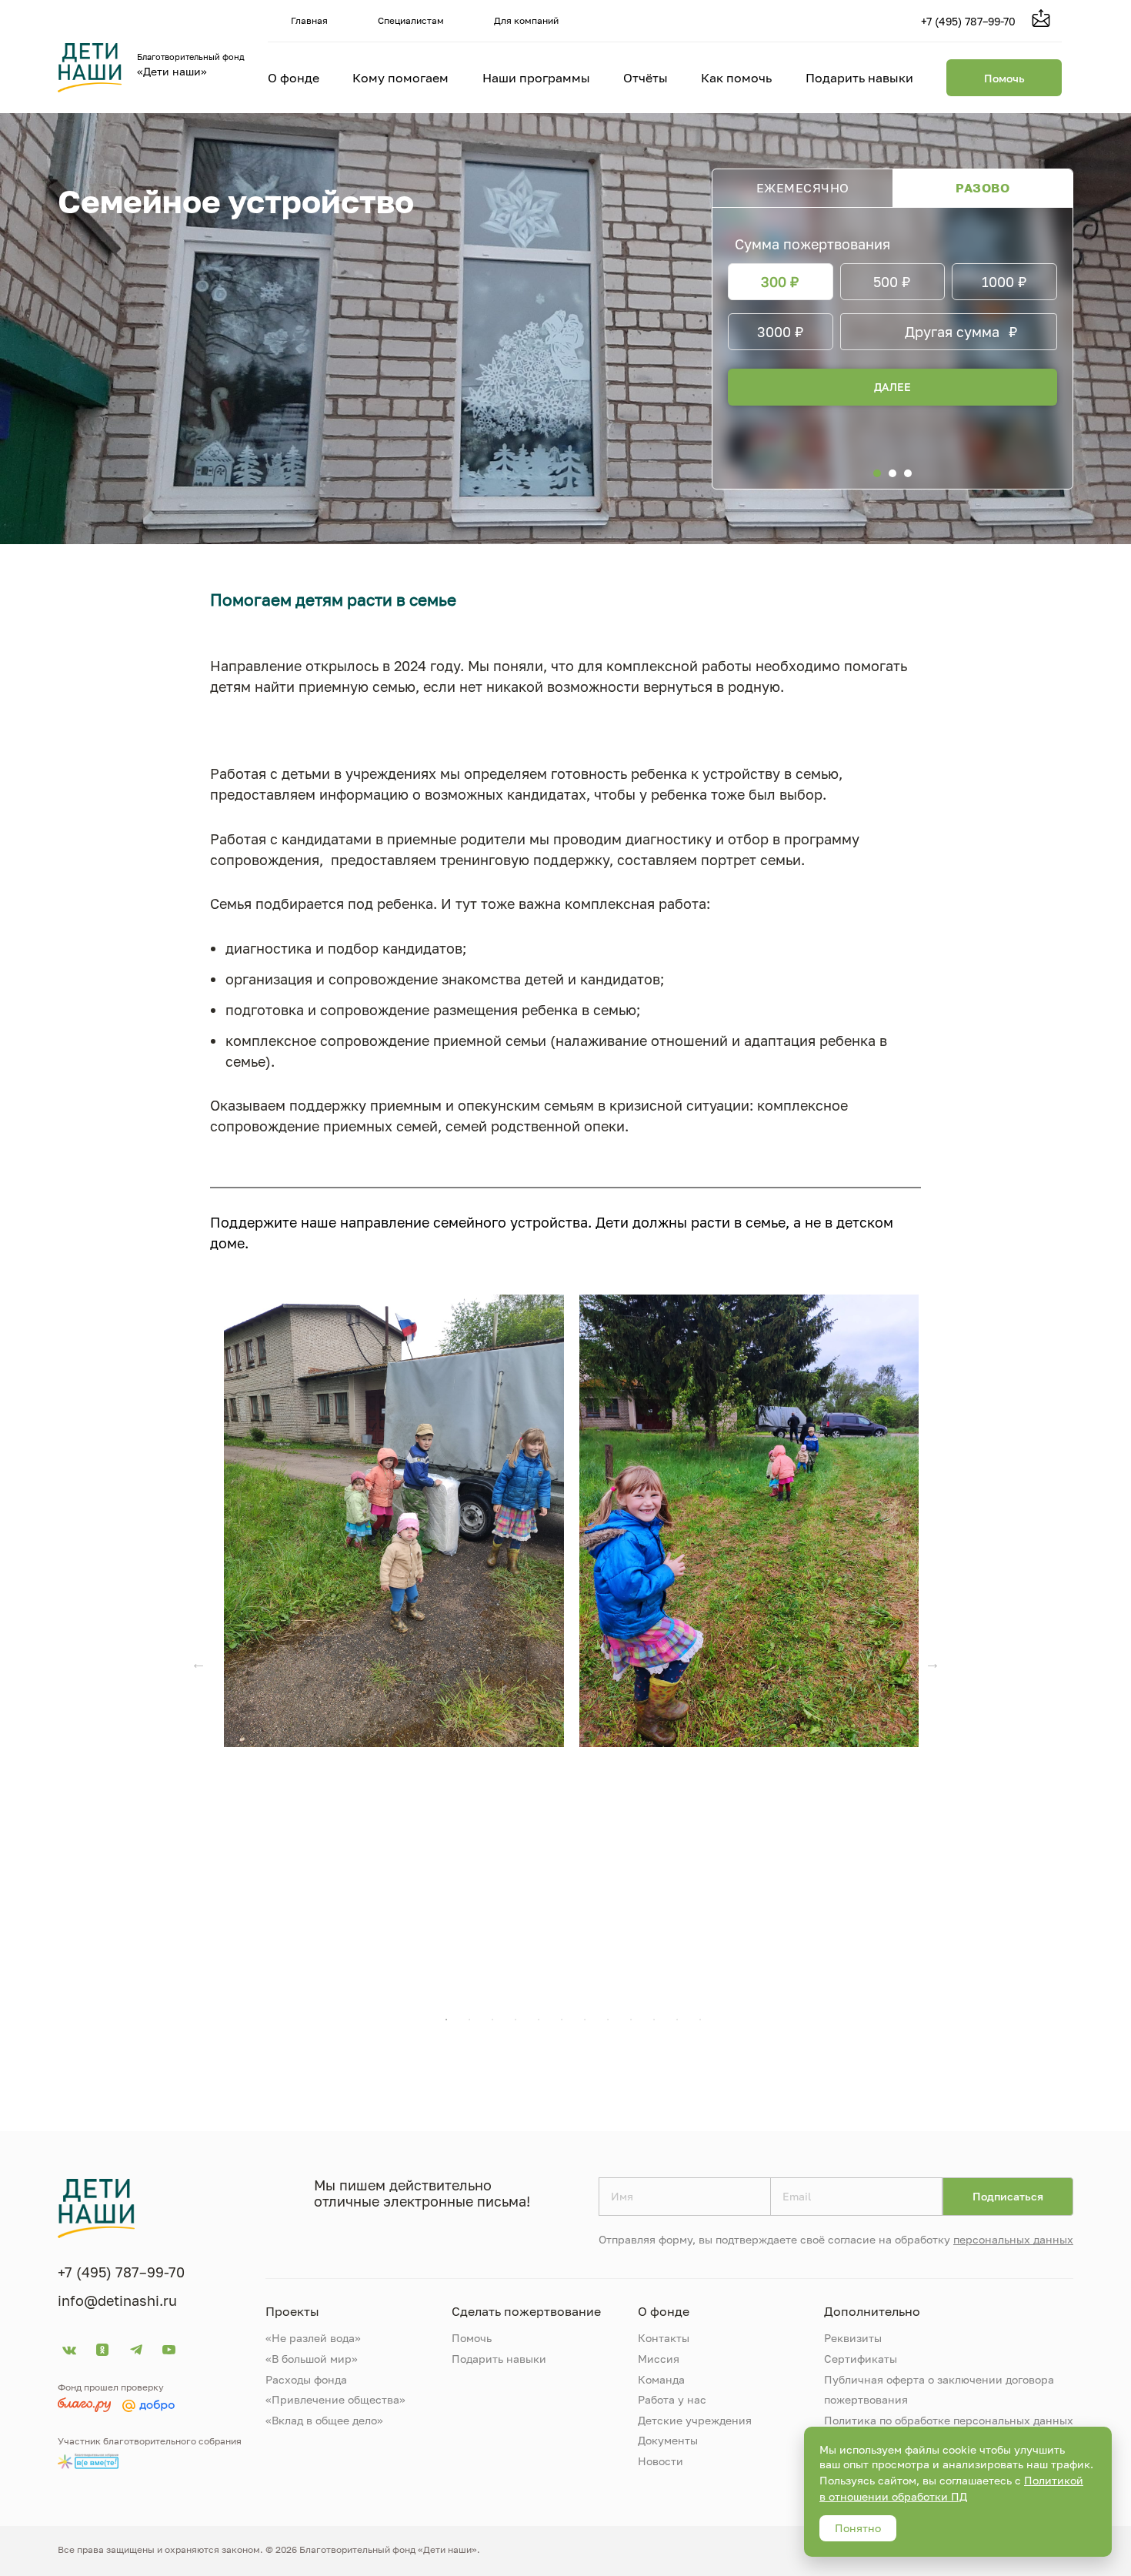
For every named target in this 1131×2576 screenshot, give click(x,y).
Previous (199, 1663)
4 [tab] (515, 2020)
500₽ (892, 282)
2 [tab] (469, 2020)
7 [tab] (585, 2020)
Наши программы (536, 78)
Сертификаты (861, 2359)
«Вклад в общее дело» (324, 2420)
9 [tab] (631, 2020)
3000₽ (781, 332)
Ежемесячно (803, 188)
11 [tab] (677, 2020)
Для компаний (526, 20)
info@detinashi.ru (117, 2300)
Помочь (1004, 78)
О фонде (294, 78)
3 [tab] (492, 2020)
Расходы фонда (306, 2379)
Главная (309, 20)
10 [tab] (654, 2020)
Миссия (659, 2359)
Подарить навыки (859, 78)
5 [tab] (539, 2020)
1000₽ (1004, 282)
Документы (668, 2440)
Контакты (664, 2338)
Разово (983, 188)
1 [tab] (446, 2020)
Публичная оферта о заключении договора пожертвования (939, 2390)
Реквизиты (853, 2338)
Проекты (292, 2311)
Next (932, 1663)
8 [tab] (608, 2020)
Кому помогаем (400, 78)
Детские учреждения (695, 2420)
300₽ (780, 282)
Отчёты (646, 78)
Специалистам (411, 20)
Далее (892, 387)
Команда (661, 2379)
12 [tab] (700, 2020)
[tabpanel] (394, 1521)
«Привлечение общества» (335, 2399)
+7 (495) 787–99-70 (968, 21)
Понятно (858, 2528)
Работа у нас (672, 2399)
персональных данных (1013, 2239)
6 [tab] (562, 2020)
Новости (661, 2461)
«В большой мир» (312, 2359)
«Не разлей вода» (313, 2338)
